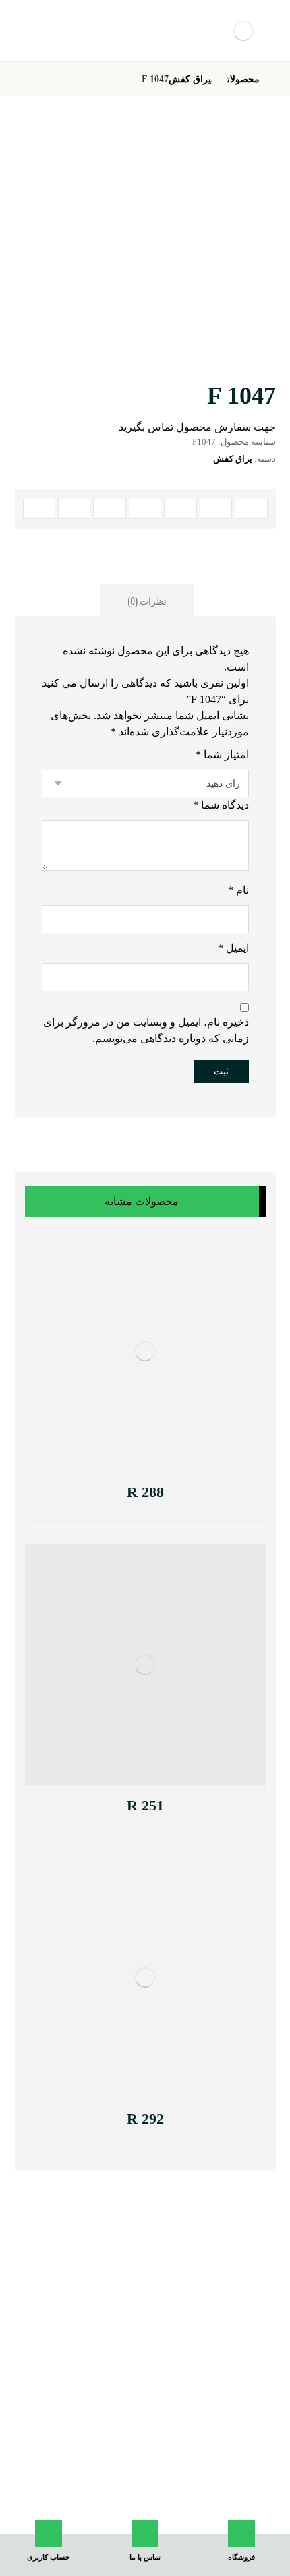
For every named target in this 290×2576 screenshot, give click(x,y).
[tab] (147, 600)
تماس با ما (150, 2505)
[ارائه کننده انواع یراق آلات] (244, 31)
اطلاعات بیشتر (106, 1494)
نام (238, 890)
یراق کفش (233, 459)
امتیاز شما (222, 755)
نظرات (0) (147, 600)
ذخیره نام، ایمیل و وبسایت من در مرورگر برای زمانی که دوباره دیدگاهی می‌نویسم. (146, 1030)
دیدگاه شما (221, 805)
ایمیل (233, 948)
